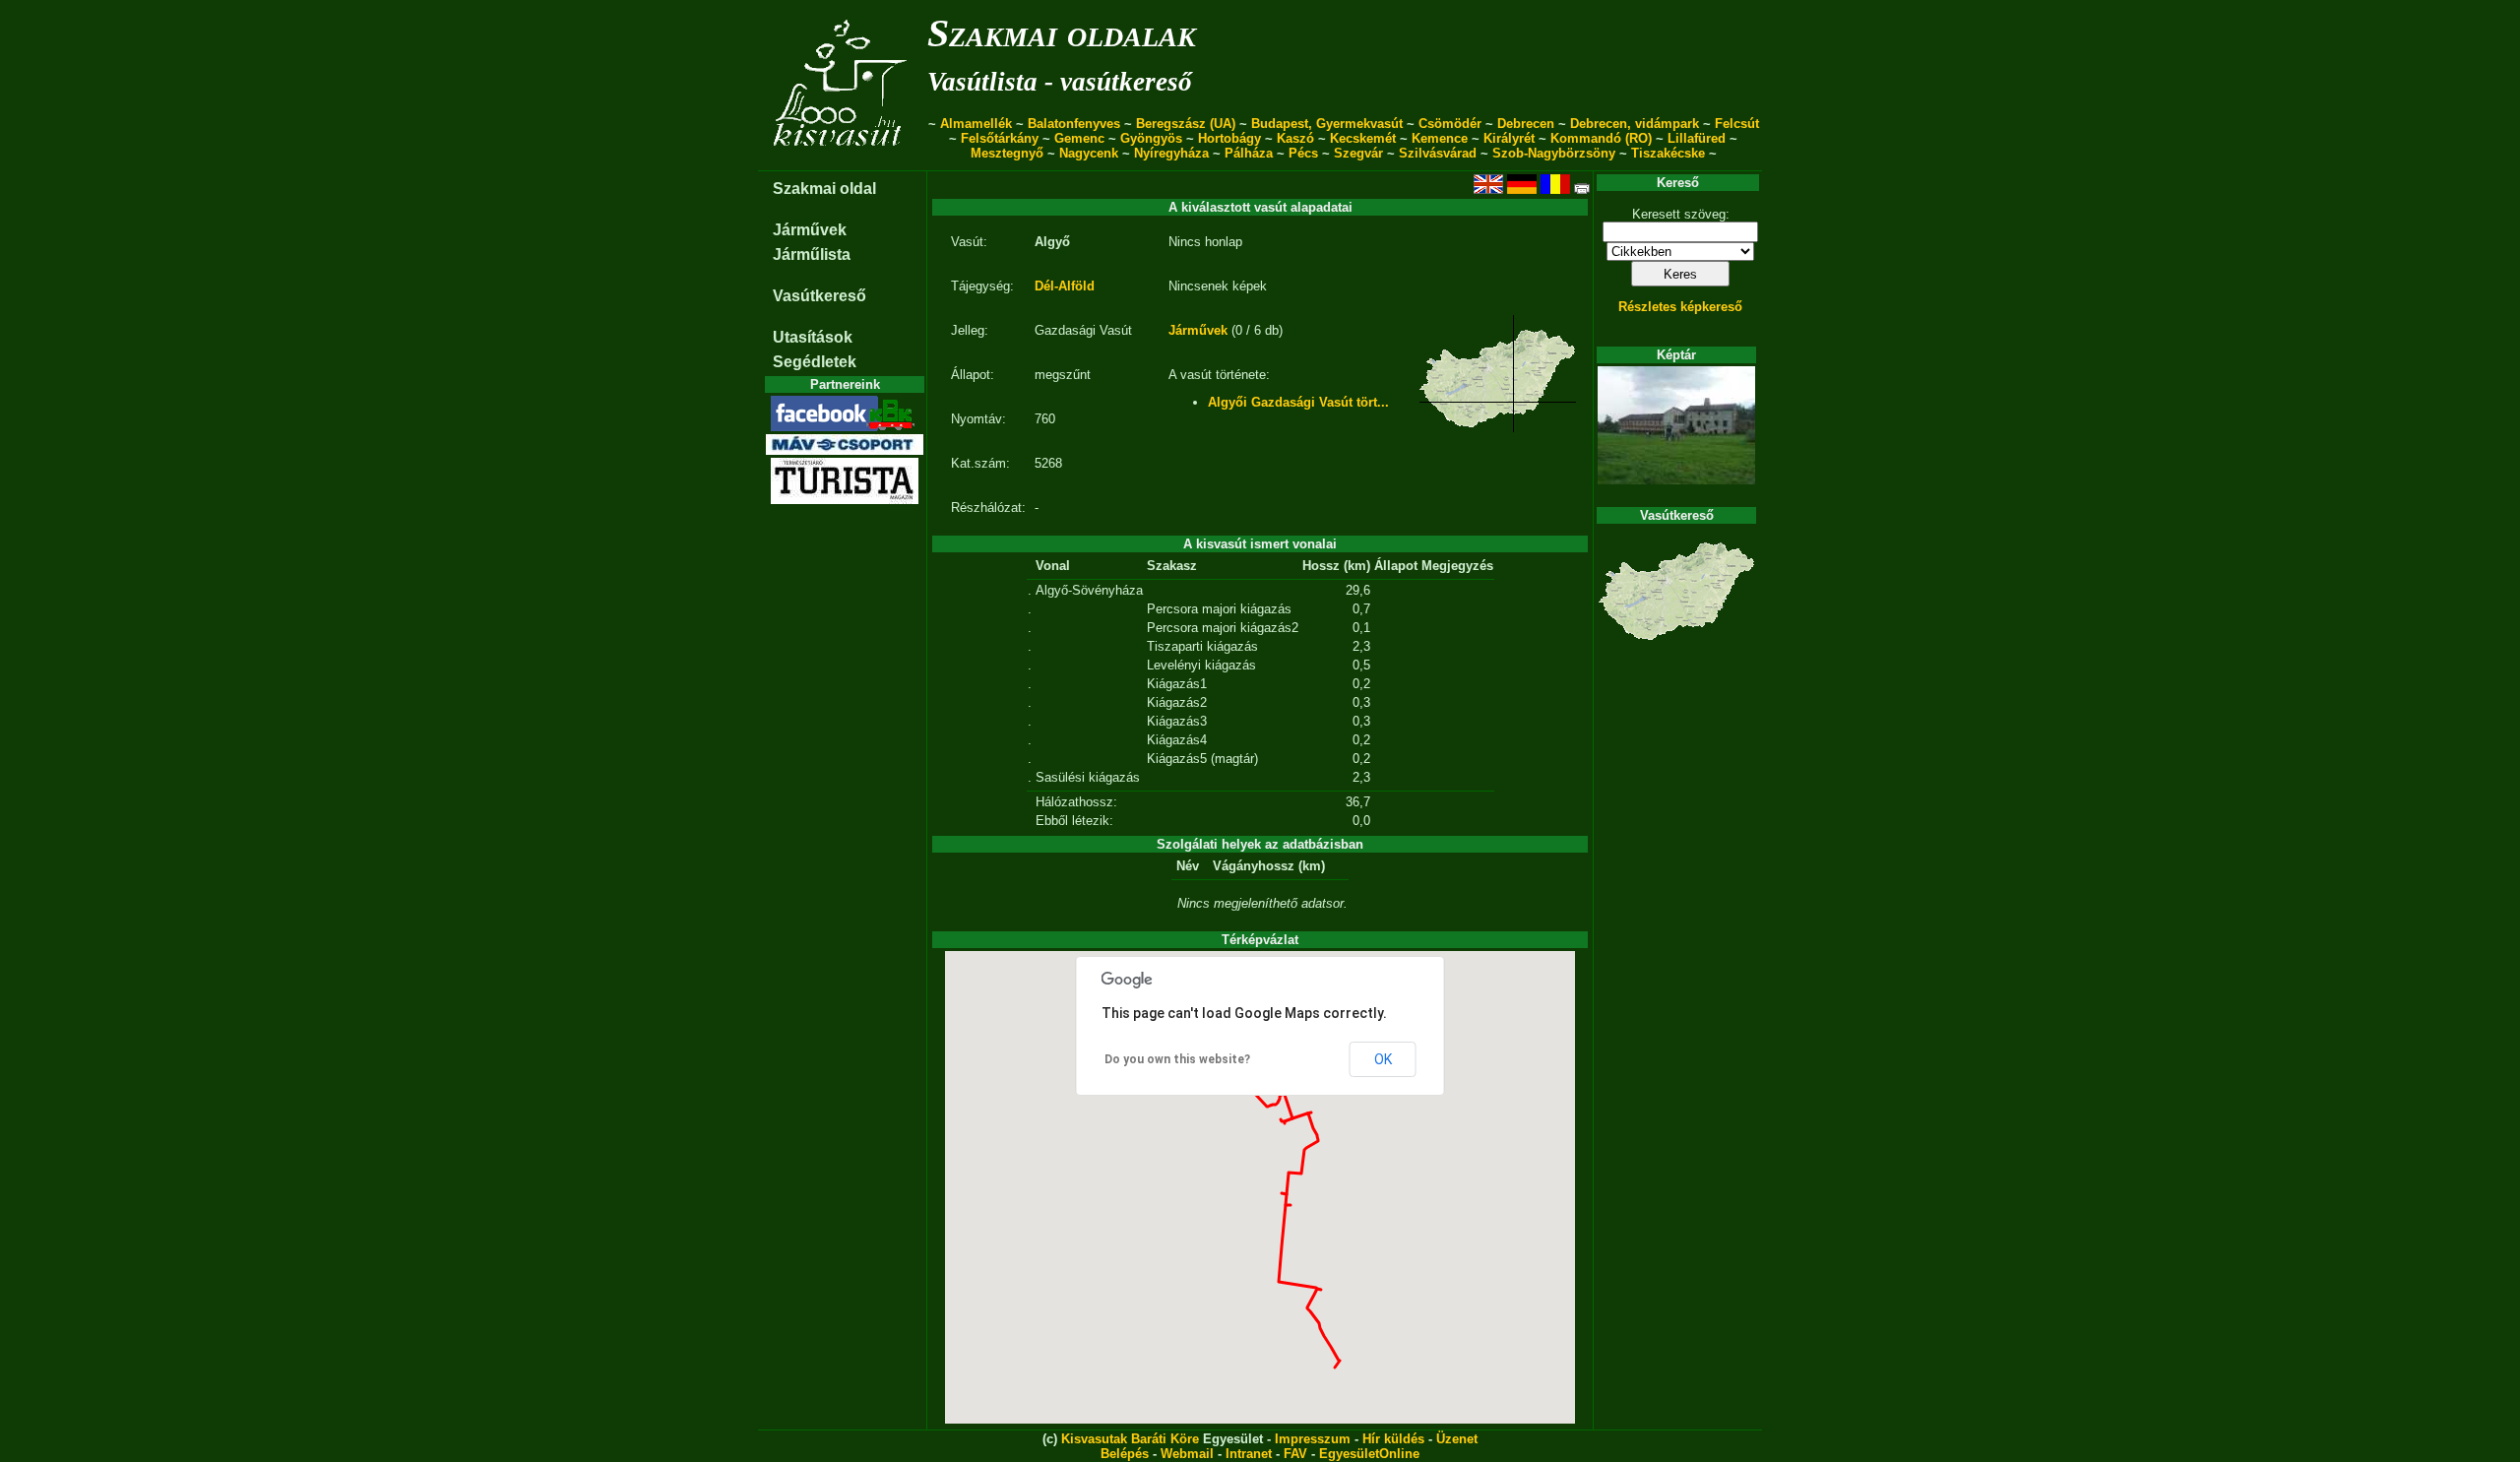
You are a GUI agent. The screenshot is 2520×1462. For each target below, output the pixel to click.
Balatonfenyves (1074, 124)
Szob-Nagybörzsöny (1554, 153)
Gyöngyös (1151, 138)
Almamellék (976, 124)
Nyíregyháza (1171, 153)
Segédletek (815, 362)
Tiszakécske (1668, 153)
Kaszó (1295, 138)
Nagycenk (1089, 153)
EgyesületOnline (1369, 1454)
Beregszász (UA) (1186, 124)
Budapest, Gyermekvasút (1327, 124)
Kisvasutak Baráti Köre (1130, 1439)
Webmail (1187, 1454)
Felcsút (1737, 124)
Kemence (1440, 138)
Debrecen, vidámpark (1635, 124)
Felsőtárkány (1000, 138)
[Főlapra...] (842, 160)
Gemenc (1079, 138)
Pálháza (1249, 153)
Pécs (1303, 153)
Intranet (1249, 1454)
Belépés (1125, 1454)
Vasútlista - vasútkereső (1060, 82)
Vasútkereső (819, 296)
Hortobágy (1229, 138)
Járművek (810, 230)
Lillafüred (1697, 138)
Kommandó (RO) (1601, 138)
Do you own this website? (1177, 1059)
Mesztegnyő (1007, 153)
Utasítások (813, 337)
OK (1383, 1059)
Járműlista (812, 254)
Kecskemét (1363, 138)
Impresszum (1313, 1439)
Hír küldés (1393, 1439)
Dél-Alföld (1065, 286)
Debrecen (1526, 124)
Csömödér (1450, 124)
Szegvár (1358, 153)
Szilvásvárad (1438, 153)
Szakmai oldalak (1062, 33)
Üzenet (1457, 1439)
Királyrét (1509, 138)
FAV (1295, 1454)
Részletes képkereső (1680, 307)
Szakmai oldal (824, 189)
